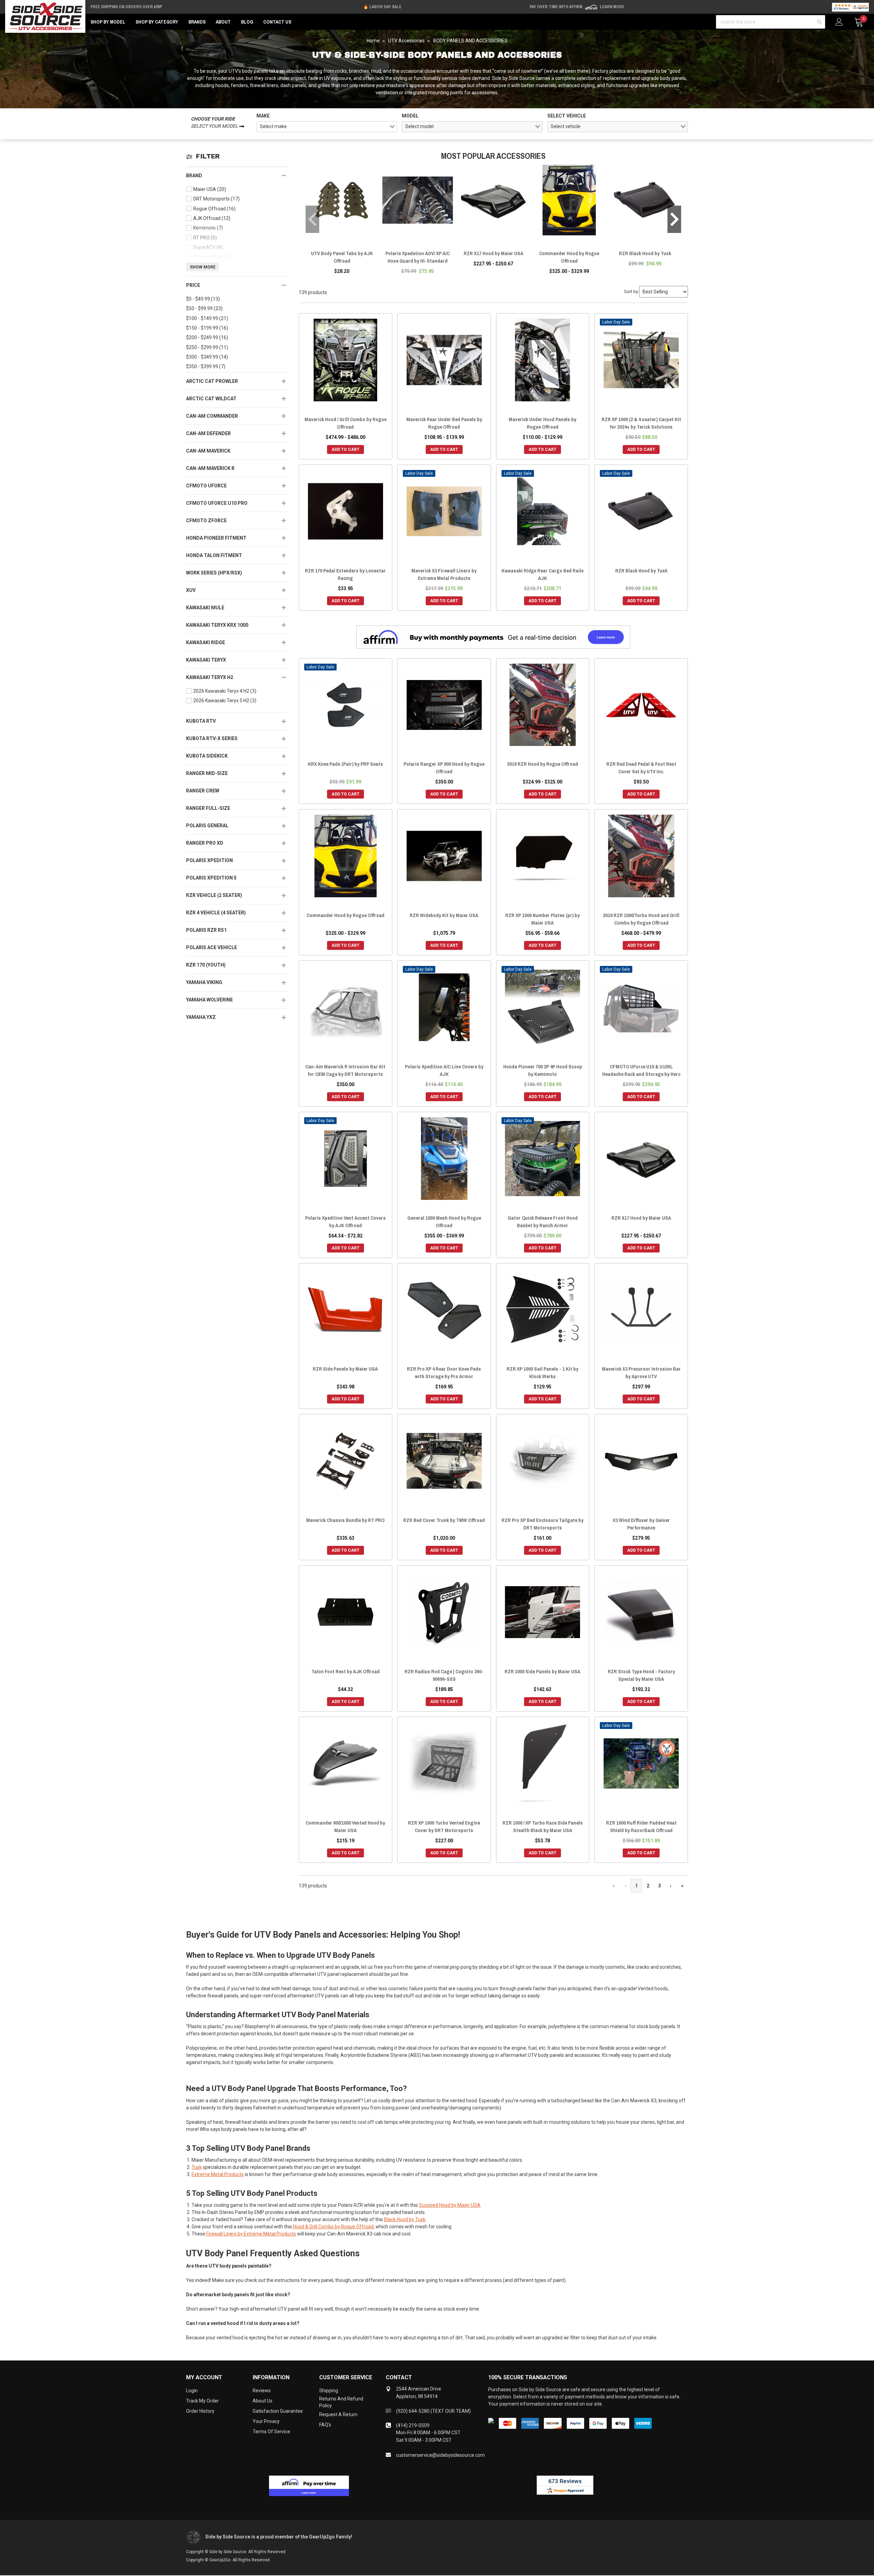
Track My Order (202, 2401)
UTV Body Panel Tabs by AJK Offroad (342, 257)
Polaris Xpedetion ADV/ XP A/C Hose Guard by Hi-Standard (418, 257)
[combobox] (327, 127)
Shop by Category (157, 22)
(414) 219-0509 (413, 2425)
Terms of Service (271, 2432)
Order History (200, 2411)
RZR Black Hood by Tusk (645, 253)
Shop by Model (108, 22)
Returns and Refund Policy (341, 2402)
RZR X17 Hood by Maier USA (494, 253)
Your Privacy (266, 2421)
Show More (203, 267)
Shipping (329, 2391)
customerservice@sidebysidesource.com (440, 2455)
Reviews (262, 2391)
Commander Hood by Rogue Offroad (569, 257)
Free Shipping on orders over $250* (126, 7)
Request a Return (338, 2414)
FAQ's (325, 2425)
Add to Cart (346, 449)
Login (192, 2391)
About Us (263, 2401)
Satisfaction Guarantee (278, 2411)
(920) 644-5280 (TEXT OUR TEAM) (433, 2411)
